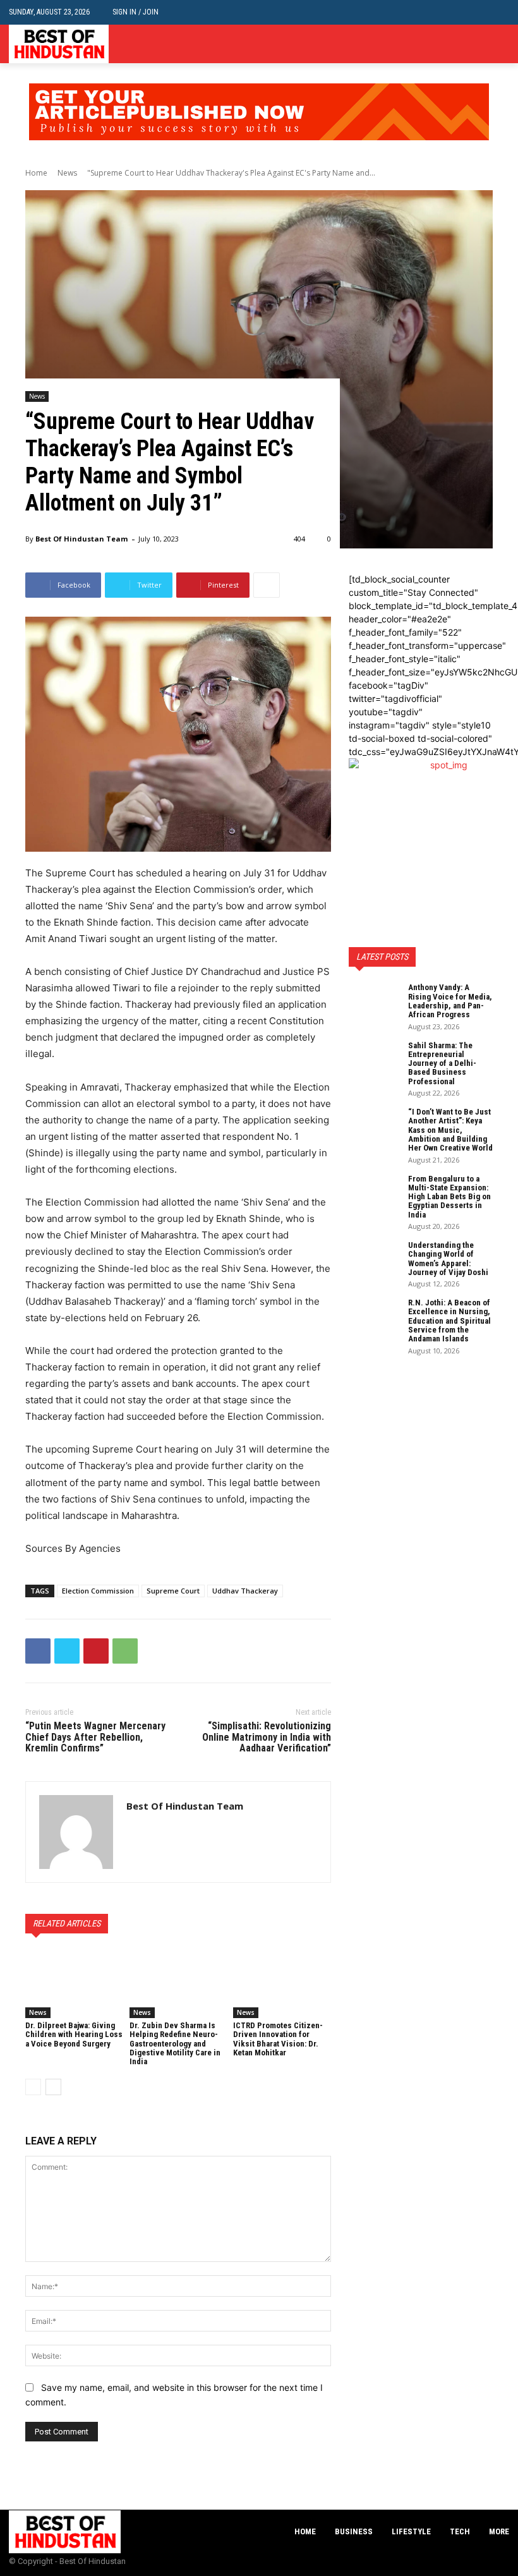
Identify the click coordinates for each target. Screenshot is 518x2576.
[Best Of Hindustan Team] (76, 1832)
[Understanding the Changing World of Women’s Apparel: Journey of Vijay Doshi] (374, 1259)
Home (36, 173)
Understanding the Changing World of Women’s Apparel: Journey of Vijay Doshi (448, 1259)
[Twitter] (502, 44)
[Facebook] (463, 44)
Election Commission (98, 1591)
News (67, 173)
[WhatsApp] (125, 1651)
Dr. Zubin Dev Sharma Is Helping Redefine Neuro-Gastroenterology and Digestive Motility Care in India (175, 2043)
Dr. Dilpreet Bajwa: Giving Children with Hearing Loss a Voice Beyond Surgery (74, 2035)
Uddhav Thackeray (245, 1591)
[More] (267, 585)
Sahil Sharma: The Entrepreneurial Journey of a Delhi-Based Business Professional (442, 1063)
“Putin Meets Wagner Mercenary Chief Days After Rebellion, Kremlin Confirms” (95, 1737)
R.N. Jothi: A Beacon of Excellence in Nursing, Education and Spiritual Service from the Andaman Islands (449, 1321)
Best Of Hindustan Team (81, 539)
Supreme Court (173, 1591)
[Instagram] (482, 44)
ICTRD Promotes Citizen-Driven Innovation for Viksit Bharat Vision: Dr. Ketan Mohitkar (278, 2039)
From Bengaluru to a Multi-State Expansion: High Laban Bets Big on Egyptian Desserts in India (449, 1197)
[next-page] (53, 2087)
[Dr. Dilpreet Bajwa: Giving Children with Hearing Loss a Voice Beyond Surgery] (74, 1984)
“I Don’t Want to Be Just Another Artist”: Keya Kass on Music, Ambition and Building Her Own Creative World (450, 1130)
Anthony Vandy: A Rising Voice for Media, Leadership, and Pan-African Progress (450, 1001)
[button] (499, 12)
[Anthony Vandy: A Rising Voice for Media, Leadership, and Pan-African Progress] (374, 1001)
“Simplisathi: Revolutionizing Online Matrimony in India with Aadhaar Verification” (267, 1737)
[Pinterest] (96, 1651)
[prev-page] (33, 2087)
